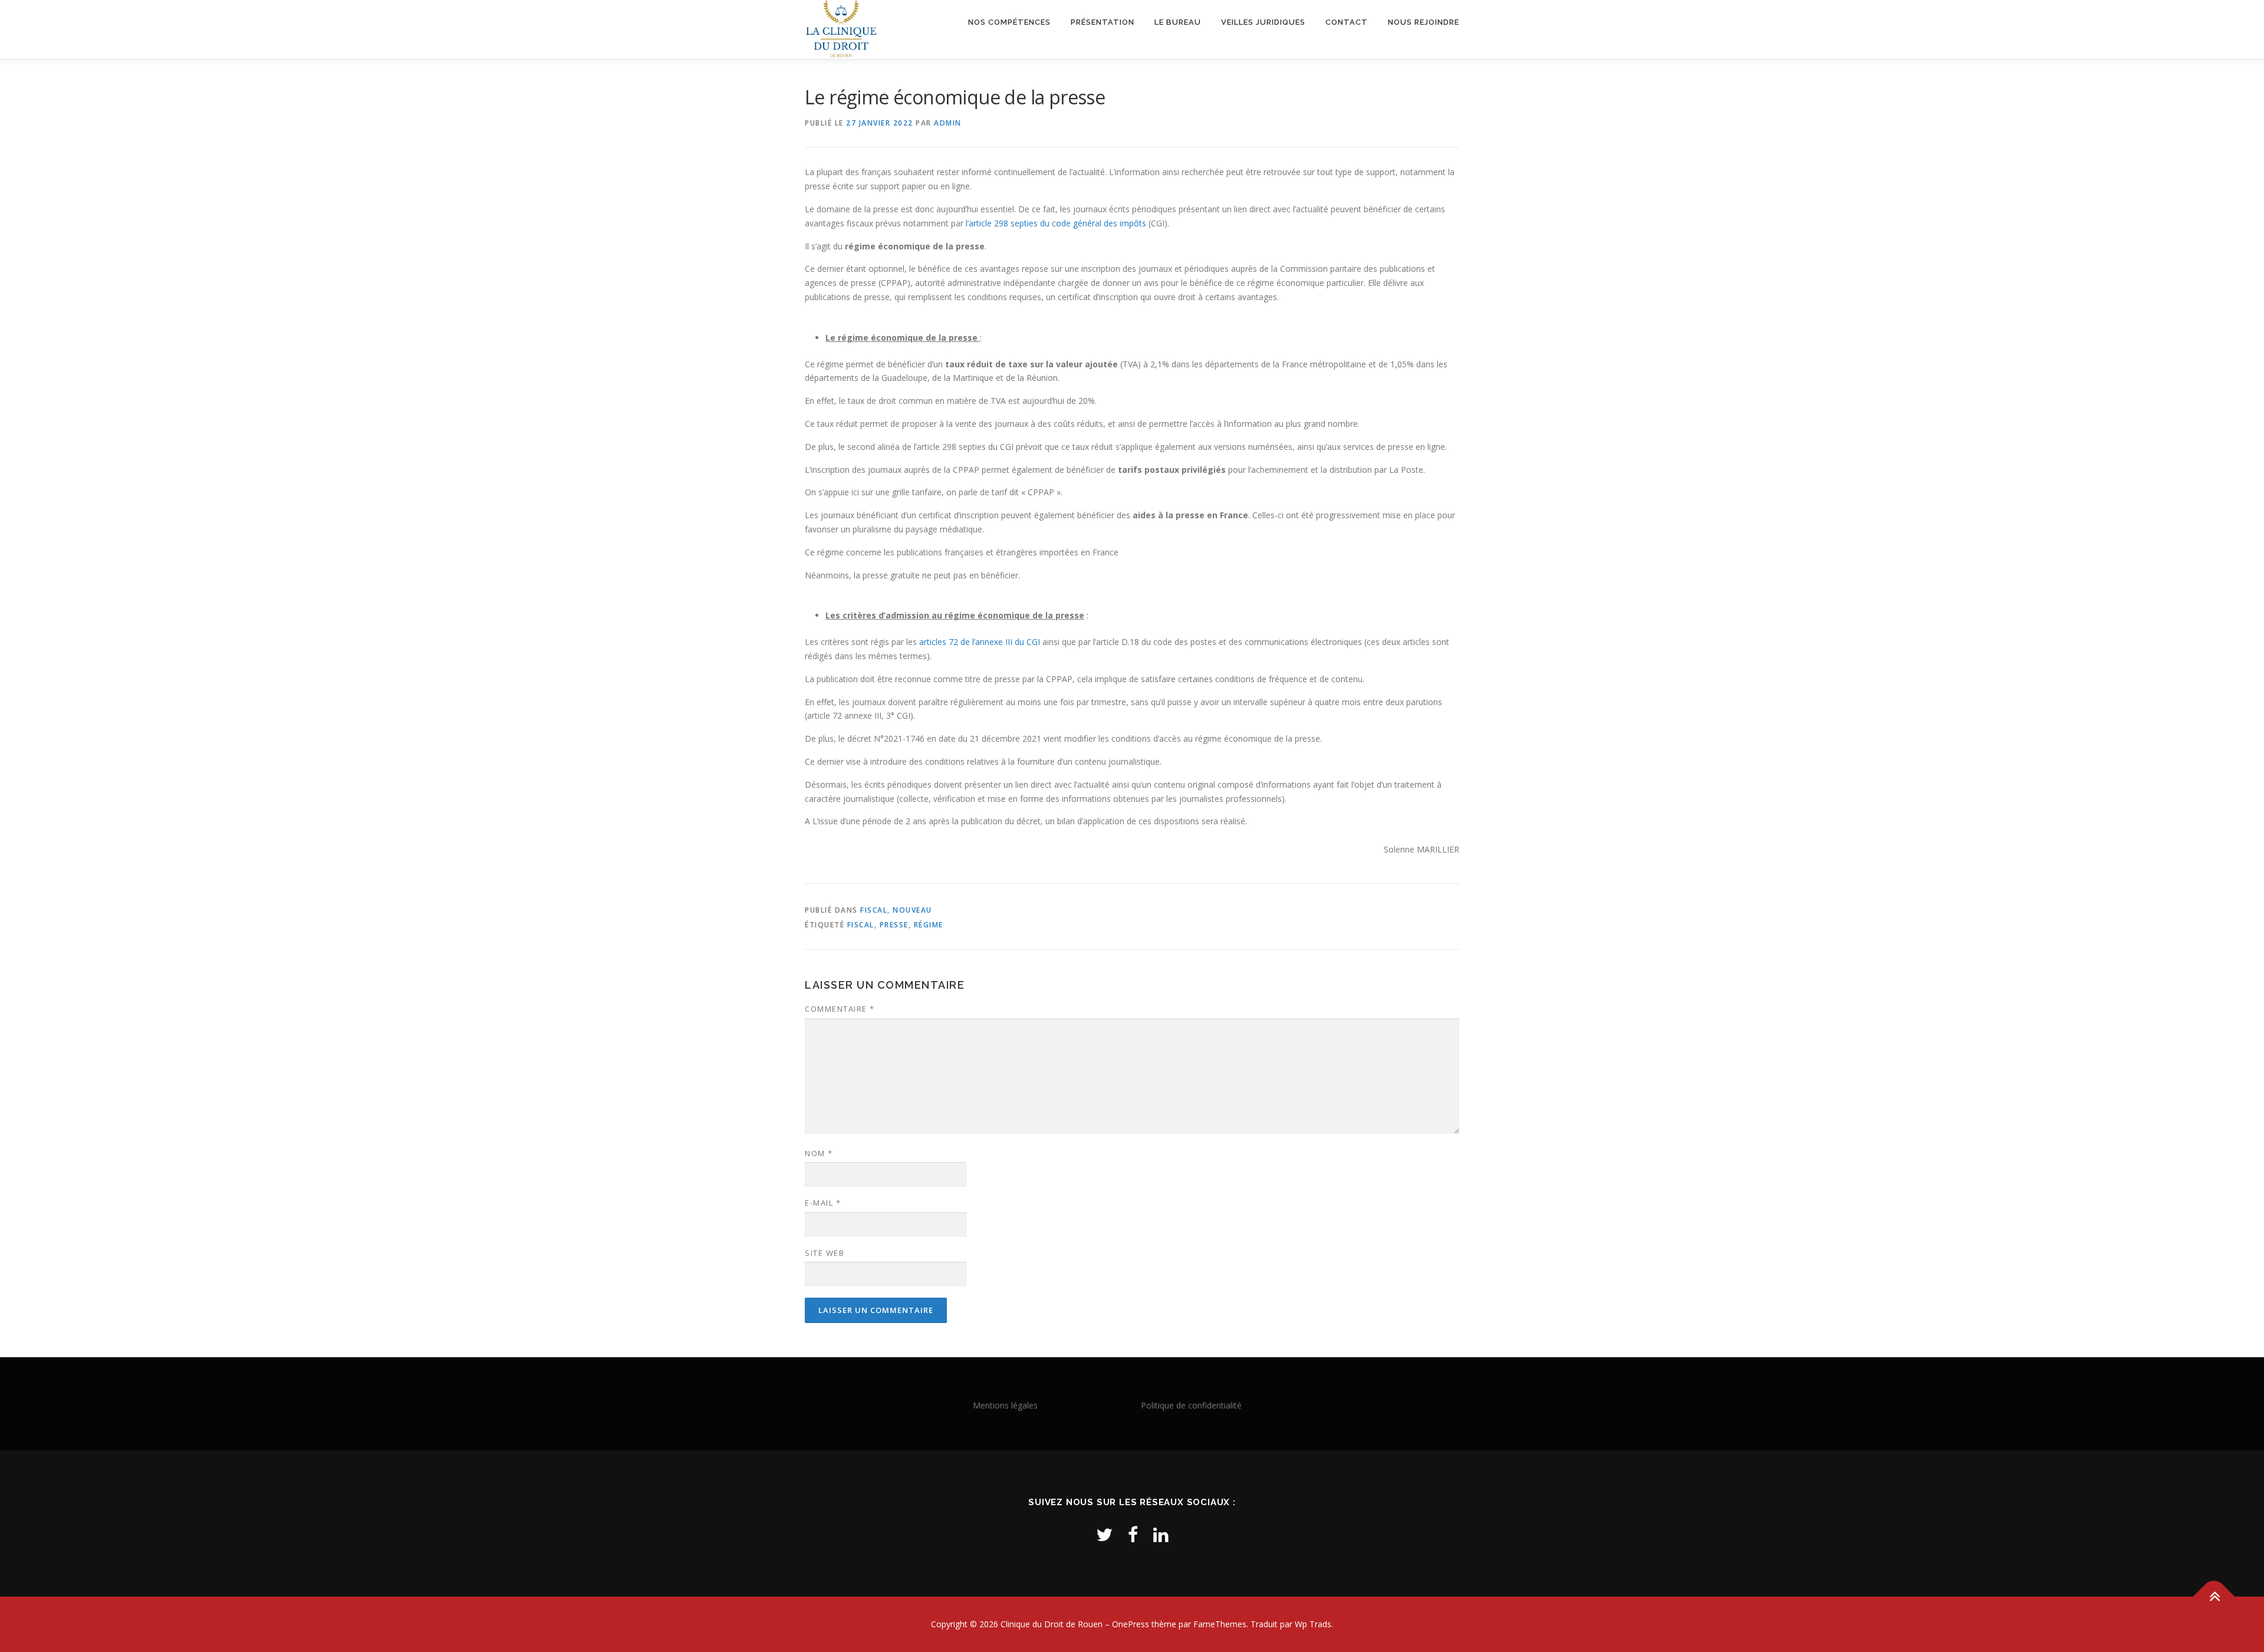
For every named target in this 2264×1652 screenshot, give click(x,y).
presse (894, 925)
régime (929, 925)
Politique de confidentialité (1191, 1405)
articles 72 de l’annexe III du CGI (980, 642)
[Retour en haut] (2214, 1597)
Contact (1347, 22)
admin (948, 123)
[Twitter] (1104, 1534)
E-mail (823, 1203)
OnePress (1131, 1624)
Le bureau (1178, 22)
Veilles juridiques (1263, 22)
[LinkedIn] (1161, 1534)
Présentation (1103, 22)
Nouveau (912, 910)
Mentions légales (1005, 1405)
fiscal (861, 925)
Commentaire (840, 1009)
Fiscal (874, 910)
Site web (825, 1253)
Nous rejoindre (1424, 22)
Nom (819, 1153)
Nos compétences (1009, 22)
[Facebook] (1133, 1534)
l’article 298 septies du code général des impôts (1056, 223)
